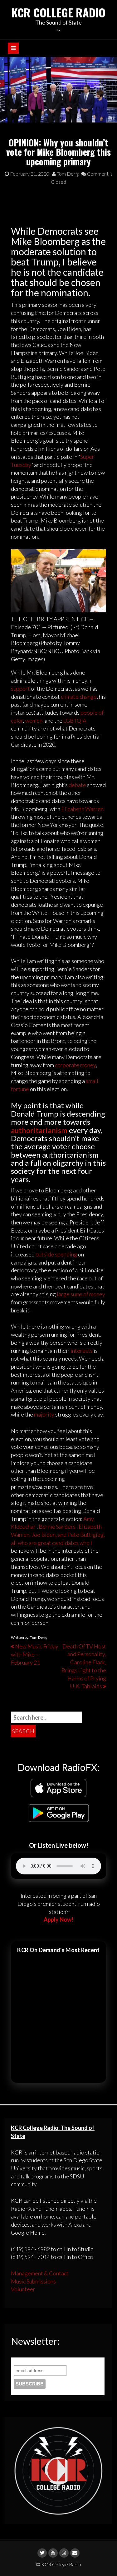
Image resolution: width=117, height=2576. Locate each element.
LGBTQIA (75, 721)
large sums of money (81, 1294)
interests (82, 1351)
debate (77, 785)
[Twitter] (42, 2553)
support (20, 689)
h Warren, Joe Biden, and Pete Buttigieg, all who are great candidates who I (58, 1535)
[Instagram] (64, 2553)
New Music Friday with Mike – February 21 (35, 1654)
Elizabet (89, 1527)
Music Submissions (33, 2281)
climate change (79, 697)
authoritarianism (39, 1130)
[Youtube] (53, 2553)
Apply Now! (58, 1919)
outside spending (56, 1254)
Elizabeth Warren (82, 809)
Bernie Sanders (58, 1527)
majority (44, 1414)
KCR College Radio (58, 12)
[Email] (75, 2553)
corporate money (75, 1065)
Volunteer (23, 2289)
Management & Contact (40, 2273)
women (34, 721)
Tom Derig (67, 174)
